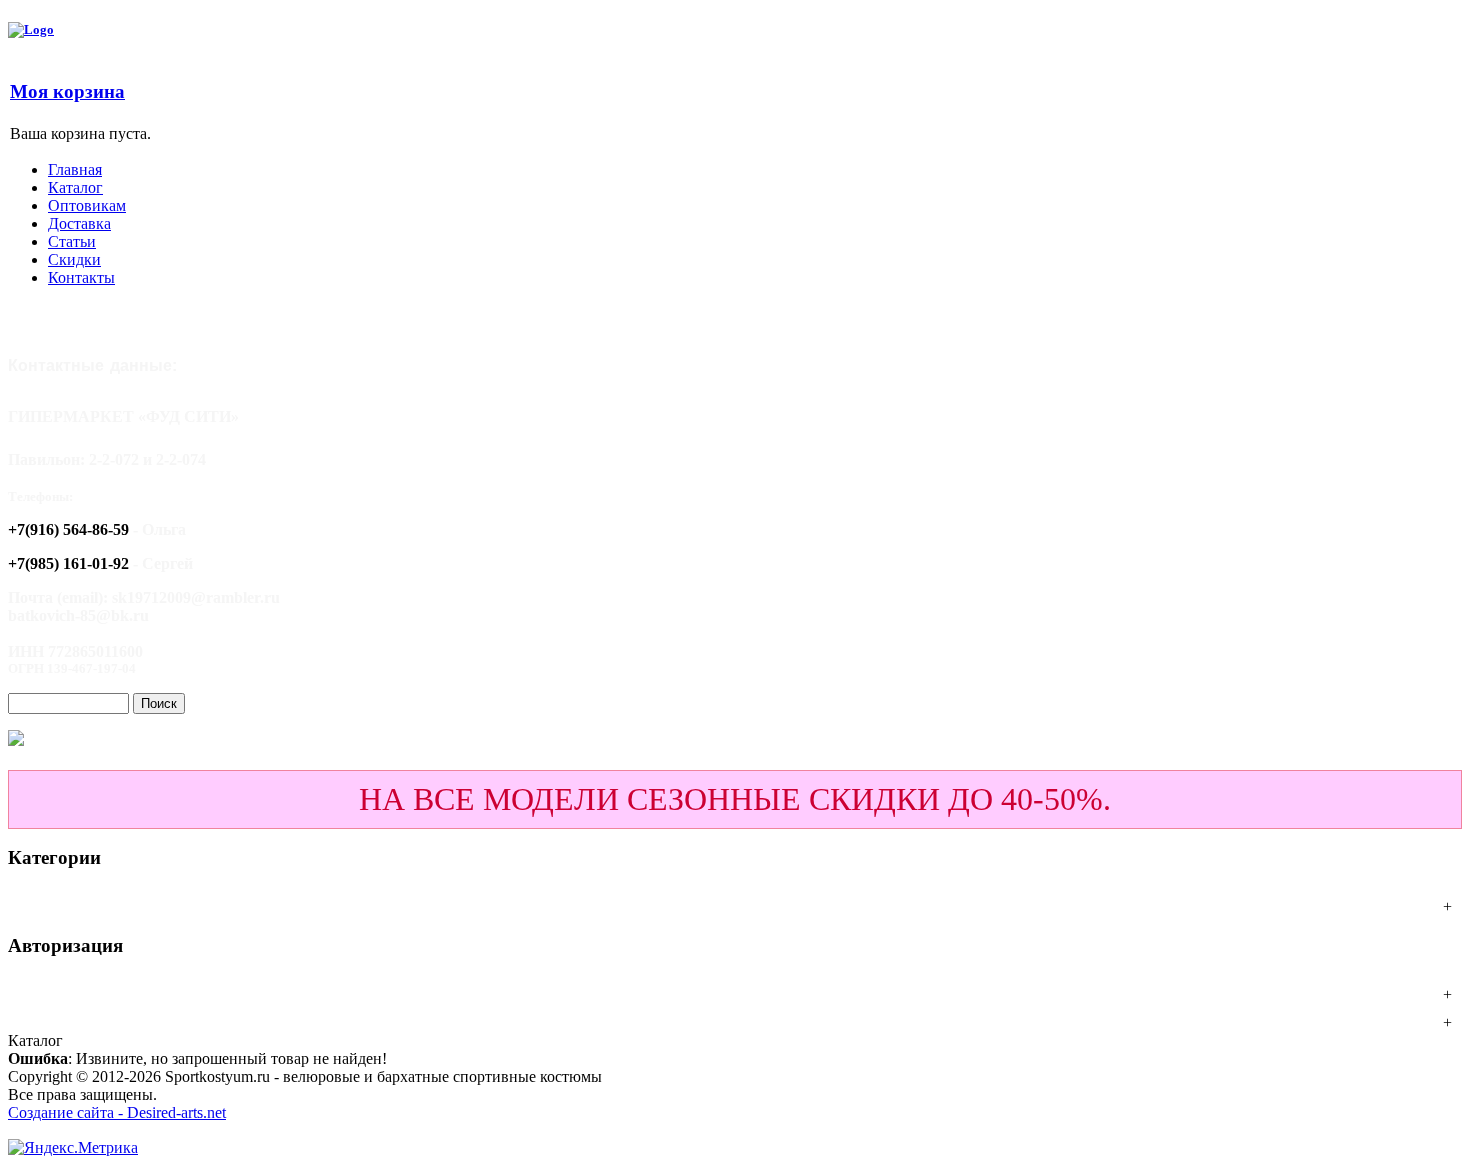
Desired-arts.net (176, 1112)
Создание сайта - (67, 1112)
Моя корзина (67, 91)
